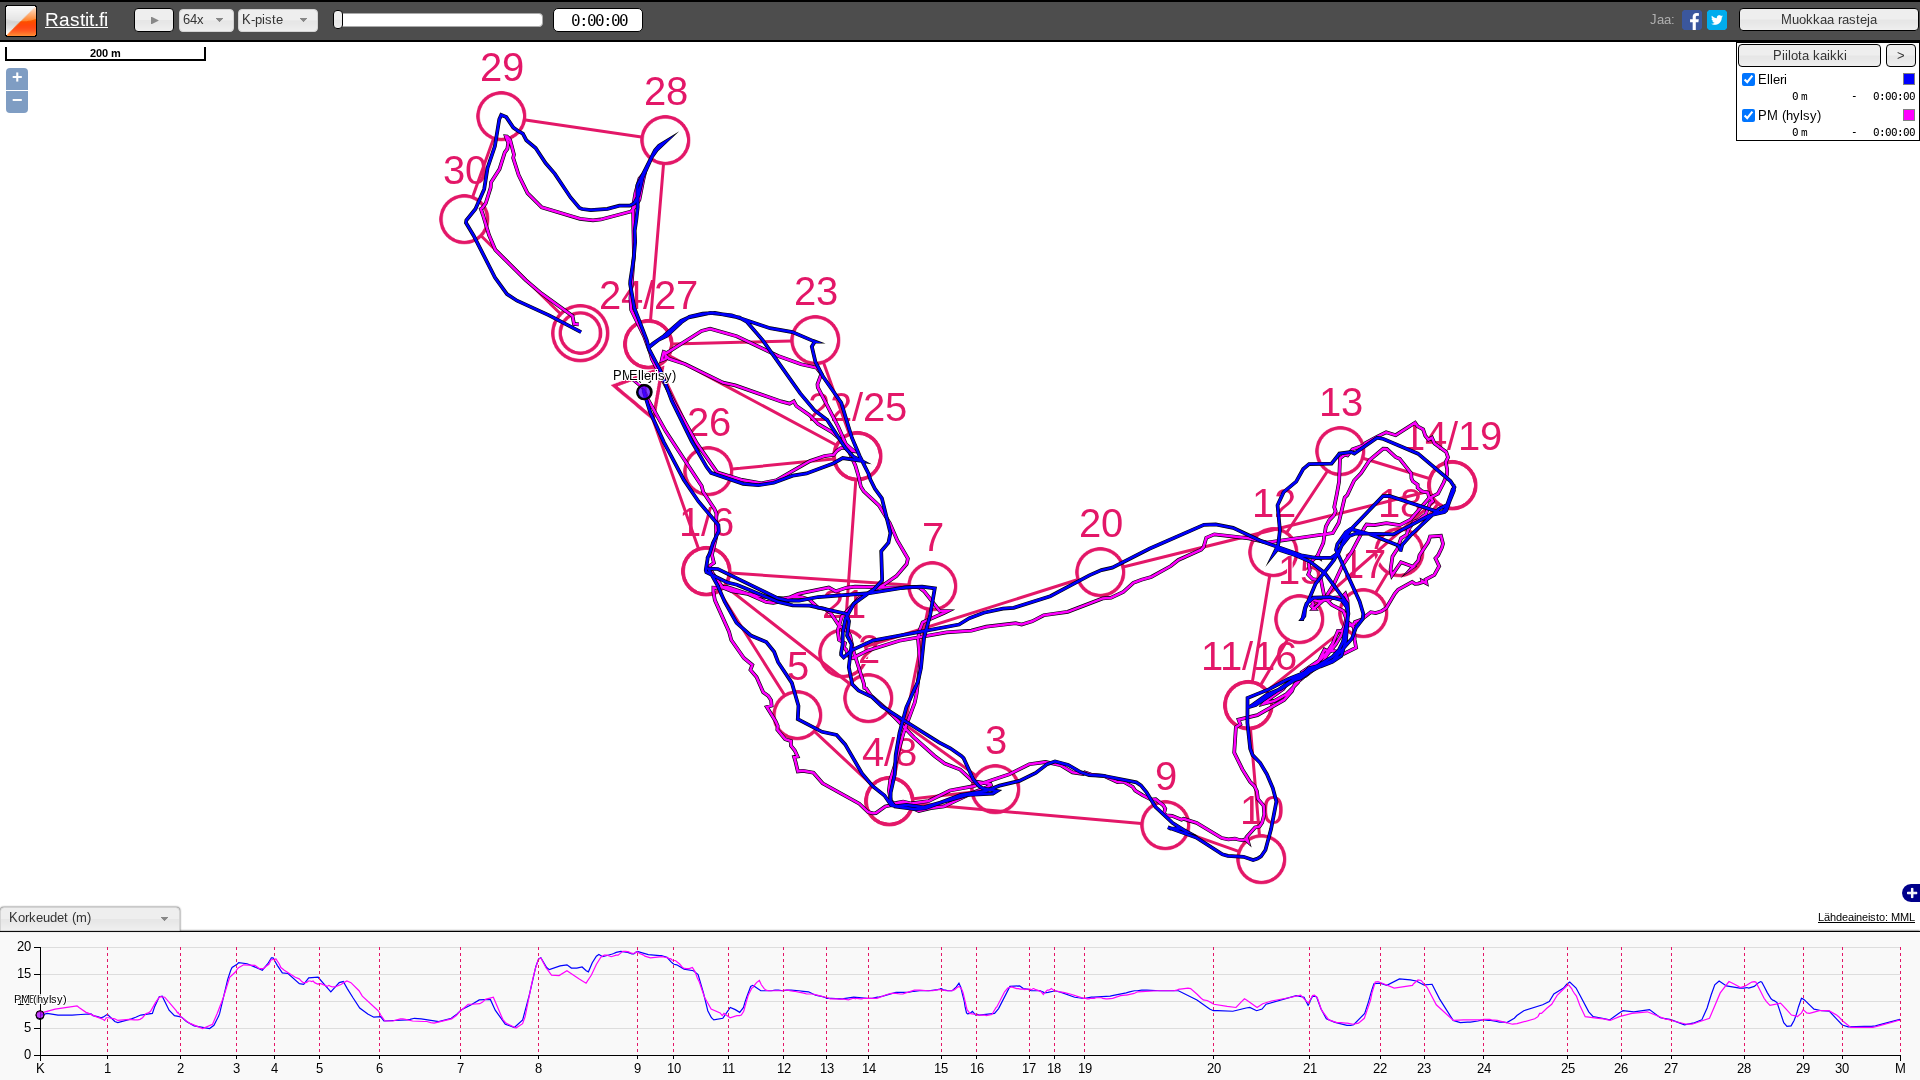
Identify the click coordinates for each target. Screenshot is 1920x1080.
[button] (1829, 19)
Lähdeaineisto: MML (1866, 917)
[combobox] (206, 20)
